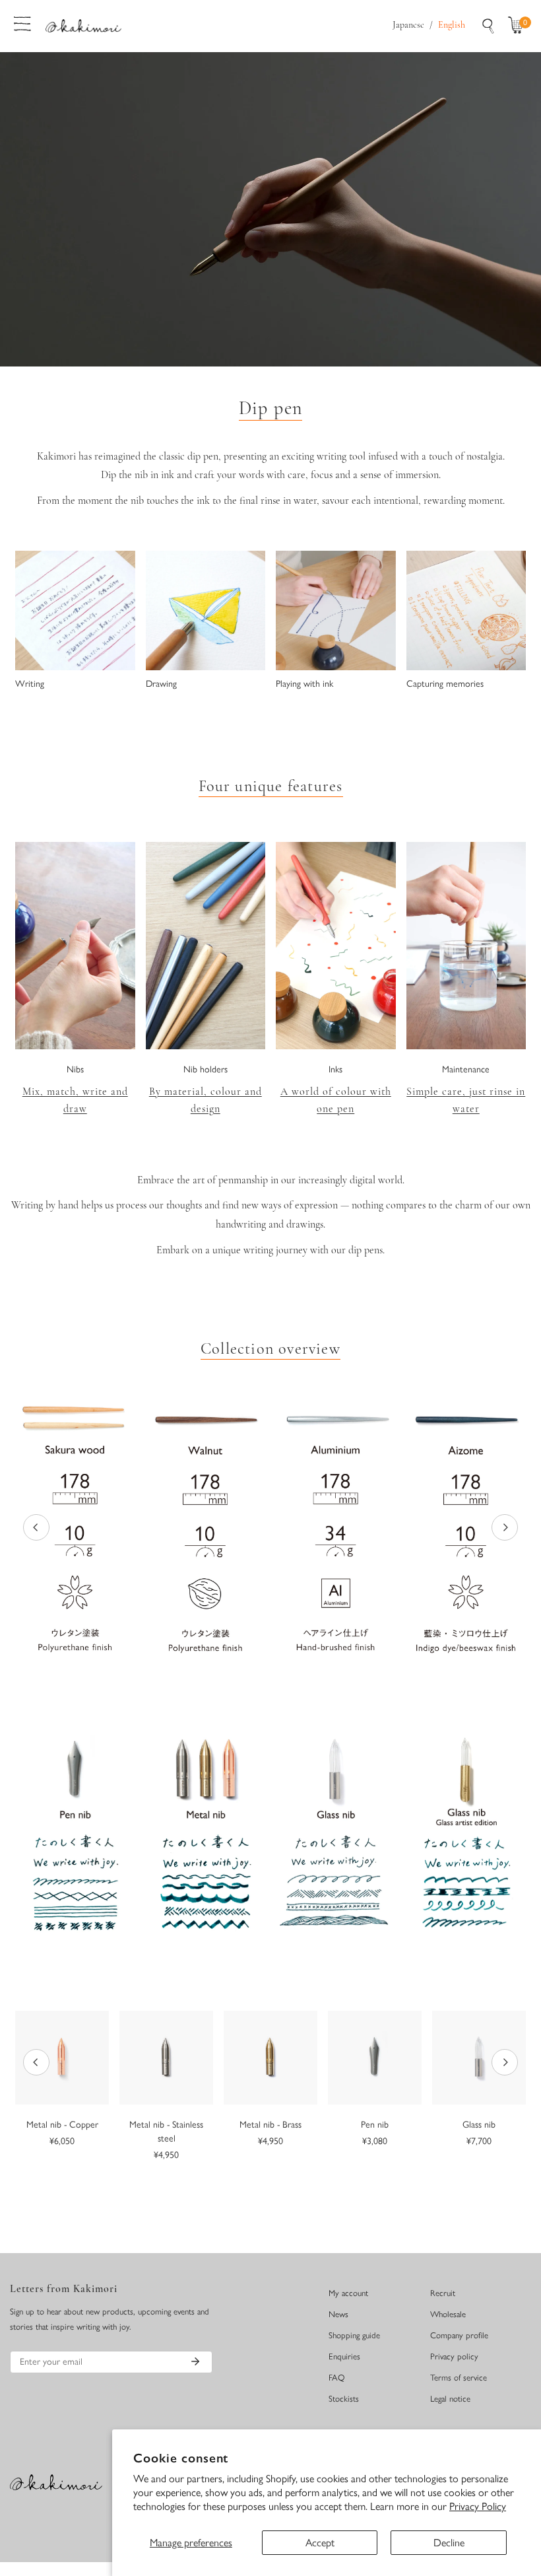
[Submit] (195, 2361)
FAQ (337, 2378)
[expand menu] (22, 22)
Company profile (459, 2335)
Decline (449, 2543)
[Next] (505, 1527)
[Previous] (36, 1527)
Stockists (344, 2399)
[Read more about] (75, 946)
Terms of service (459, 2378)
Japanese (408, 25)
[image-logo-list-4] (466, 1528)
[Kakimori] (83, 25)
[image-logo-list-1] (75, 1527)
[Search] (488, 26)
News (338, 2314)
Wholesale (448, 2314)
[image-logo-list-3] (336, 1527)
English (452, 25)
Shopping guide (354, 2335)
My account (348, 2293)
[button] (519, 26)
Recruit (443, 2293)
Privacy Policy (478, 2506)
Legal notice (450, 2399)
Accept (320, 2543)
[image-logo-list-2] (206, 1528)
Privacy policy (454, 2356)
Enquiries (344, 2356)
